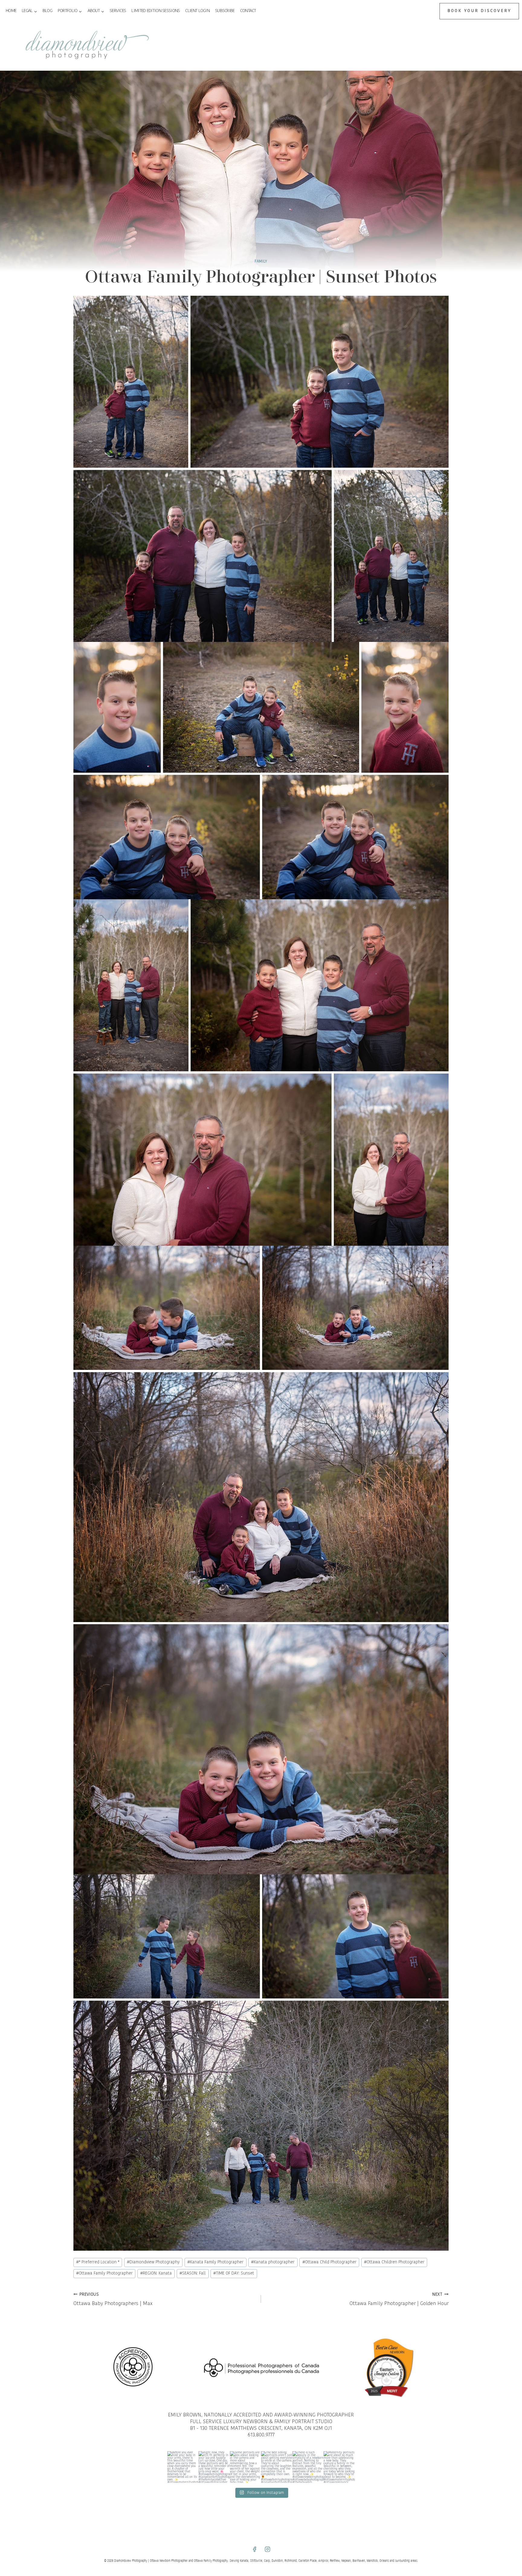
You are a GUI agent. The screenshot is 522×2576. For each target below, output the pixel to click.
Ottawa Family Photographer (104, 2273)
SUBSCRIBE (225, 11)
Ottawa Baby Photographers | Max (113, 2299)
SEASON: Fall (193, 2273)
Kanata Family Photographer (215, 2262)
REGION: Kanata (156, 2273)
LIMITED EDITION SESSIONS (156, 11)
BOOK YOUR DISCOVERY (479, 11)
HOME (11, 11)
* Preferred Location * (98, 2262)
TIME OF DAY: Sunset (234, 2273)
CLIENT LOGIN (197, 11)
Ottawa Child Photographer (329, 2262)
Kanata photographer (273, 2262)
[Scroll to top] (516, 1810)
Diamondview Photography (153, 2262)
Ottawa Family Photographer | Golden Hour (399, 2299)
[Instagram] (268, 2549)
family (261, 262)
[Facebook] (254, 2549)
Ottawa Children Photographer (394, 2262)
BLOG (47, 11)
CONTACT (248, 11)
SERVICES (118, 11)
